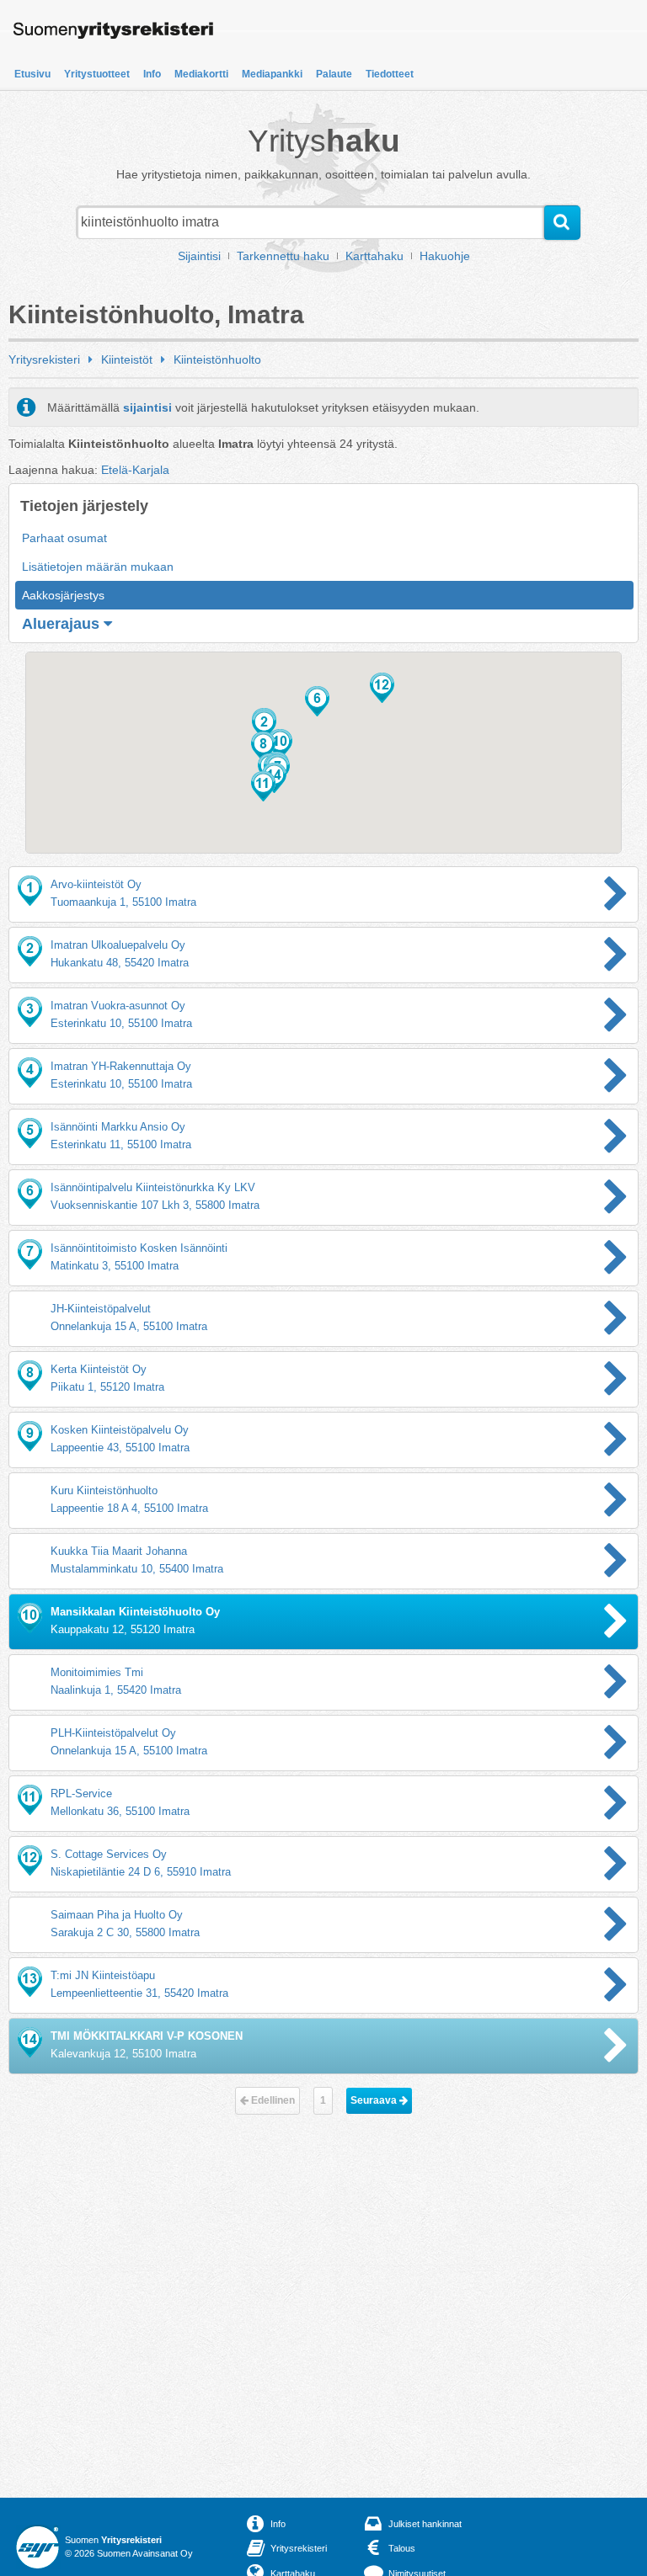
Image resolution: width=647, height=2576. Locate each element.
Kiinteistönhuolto (217, 359)
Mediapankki (272, 74)
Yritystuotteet (97, 74)
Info (152, 74)
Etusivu (32, 74)
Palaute (334, 74)
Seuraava (375, 2100)
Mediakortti (201, 74)
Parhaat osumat (64, 538)
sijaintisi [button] (147, 407)
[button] (317, 701)
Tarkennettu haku (283, 256)
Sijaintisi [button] (199, 256)
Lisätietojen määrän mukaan (98, 567)
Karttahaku (374, 256)
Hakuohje (445, 256)
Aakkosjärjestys (63, 595)
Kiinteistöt (127, 359)
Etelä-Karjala (135, 470)
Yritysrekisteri (44, 359)
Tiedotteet (390, 74)
